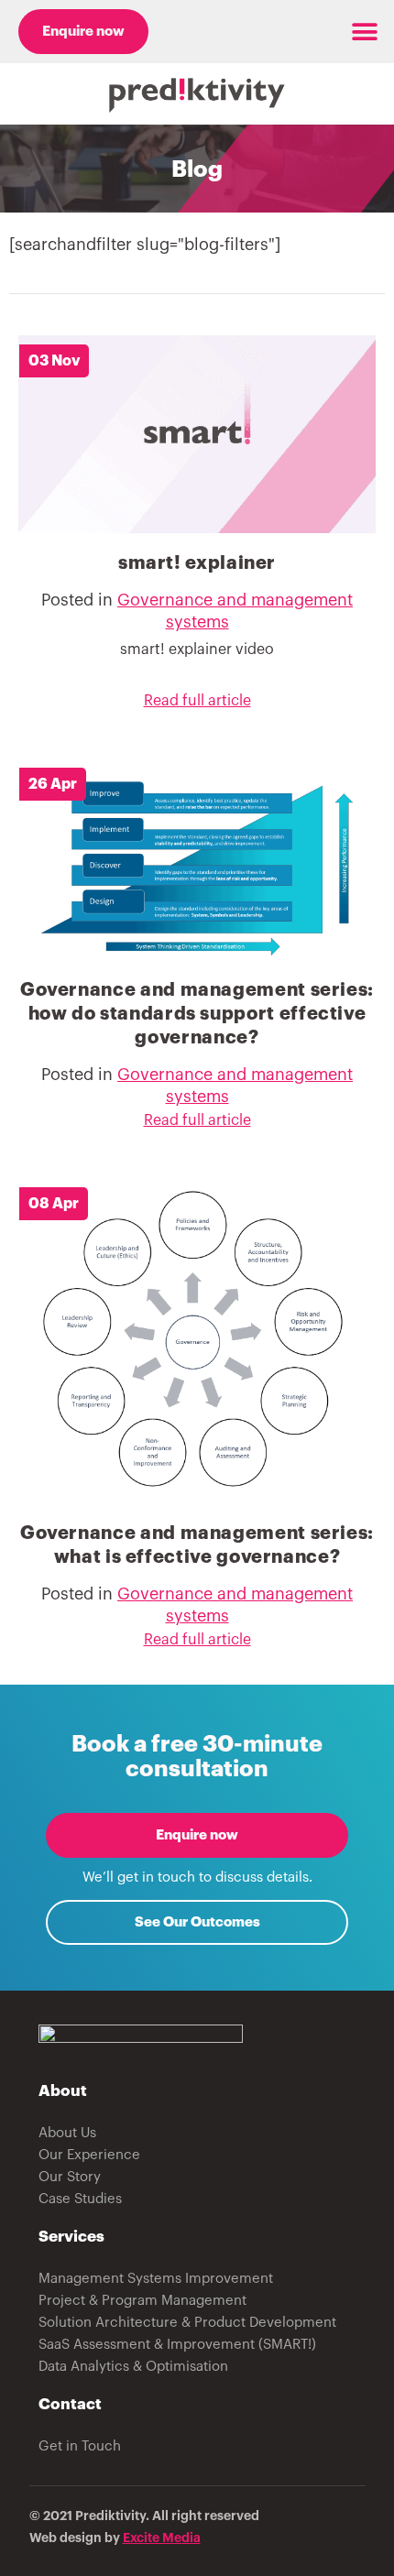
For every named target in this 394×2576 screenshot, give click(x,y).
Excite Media (162, 2538)
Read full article (197, 701)
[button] (364, 32)
